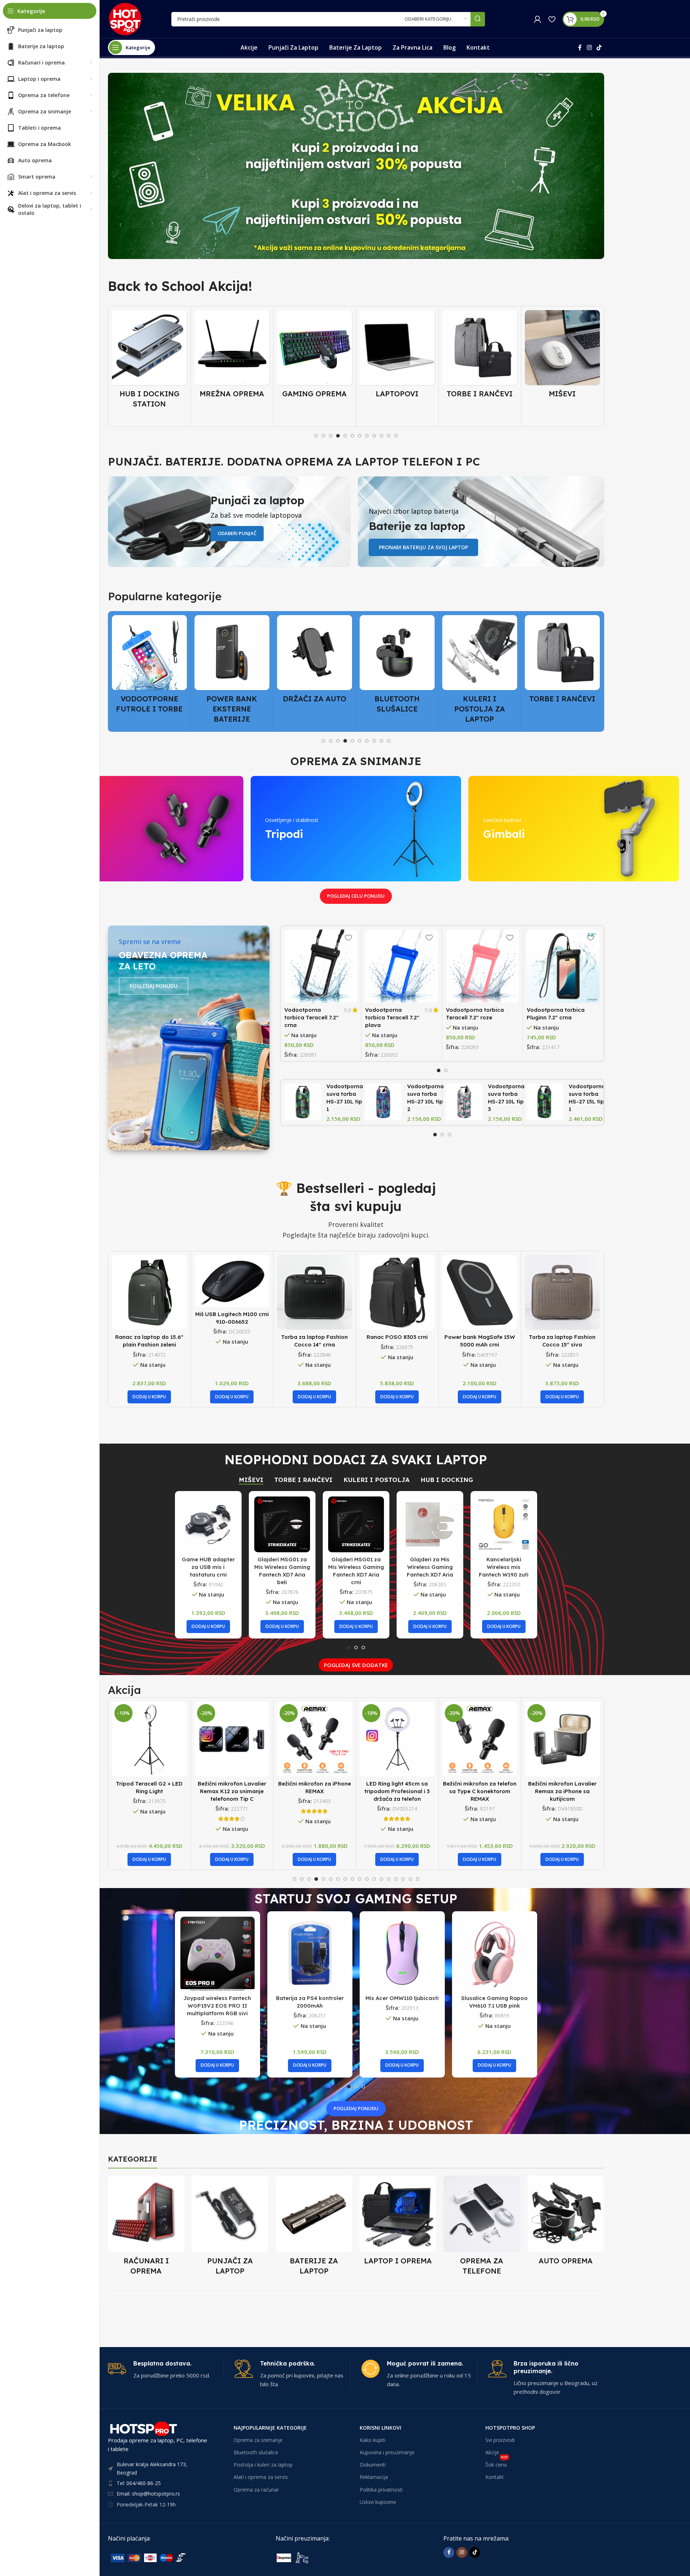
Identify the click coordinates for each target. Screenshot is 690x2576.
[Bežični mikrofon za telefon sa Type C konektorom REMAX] (397, 1739)
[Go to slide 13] (381, 1879)
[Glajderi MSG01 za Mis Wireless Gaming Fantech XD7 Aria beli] (282, 1524)
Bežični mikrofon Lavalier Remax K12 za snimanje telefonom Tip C (149, 1791)
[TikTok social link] (599, 47)
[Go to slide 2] (323, 436)
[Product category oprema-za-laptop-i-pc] (398, 2223)
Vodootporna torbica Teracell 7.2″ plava (392, 1017)
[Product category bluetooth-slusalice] (315, 666)
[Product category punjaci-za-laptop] (230, 2228)
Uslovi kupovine (378, 2502)
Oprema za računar (256, 2490)
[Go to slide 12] (396, 436)
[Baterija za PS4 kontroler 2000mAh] (310, 1954)
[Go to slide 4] (338, 436)
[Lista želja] (552, 19)
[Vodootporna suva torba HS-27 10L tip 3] (464, 1102)
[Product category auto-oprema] (566, 2223)
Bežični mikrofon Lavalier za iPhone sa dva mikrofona (562, 1791)
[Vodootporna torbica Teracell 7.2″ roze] (482, 966)
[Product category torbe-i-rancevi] (397, 356)
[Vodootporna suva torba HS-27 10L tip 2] (383, 1102)
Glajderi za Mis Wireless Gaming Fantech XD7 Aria (430, 1567)
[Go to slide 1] (316, 436)
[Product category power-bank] (149, 671)
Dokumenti (373, 2465)
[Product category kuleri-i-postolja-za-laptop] (397, 671)
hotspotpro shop (510, 2428)
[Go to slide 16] (403, 1879)
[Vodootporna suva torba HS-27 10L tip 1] (303, 1102)
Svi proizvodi (500, 2440)
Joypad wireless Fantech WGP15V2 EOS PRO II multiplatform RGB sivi (217, 2006)
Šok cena (497, 2463)
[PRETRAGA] (478, 19)
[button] (149, 1397)
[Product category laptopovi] (315, 356)
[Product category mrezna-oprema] (149, 356)
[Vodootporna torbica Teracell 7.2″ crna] (321, 966)
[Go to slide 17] (410, 1879)
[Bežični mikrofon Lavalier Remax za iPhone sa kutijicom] (480, 1739)
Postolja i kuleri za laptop (263, 2465)
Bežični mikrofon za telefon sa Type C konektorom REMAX (397, 1791)
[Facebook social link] (580, 47)
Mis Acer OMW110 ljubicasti (402, 1998)
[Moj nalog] (538, 19)
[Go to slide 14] (389, 1879)
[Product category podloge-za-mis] (562, 356)
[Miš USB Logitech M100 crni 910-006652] (232, 1281)
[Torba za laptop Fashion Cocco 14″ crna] (315, 1292)
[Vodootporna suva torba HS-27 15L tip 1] (545, 1102)
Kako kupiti (373, 2440)
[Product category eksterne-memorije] (562, 666)
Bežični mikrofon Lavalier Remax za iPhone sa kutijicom (480, 1791)
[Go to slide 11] (389, 436)
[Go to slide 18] (418, 1879)
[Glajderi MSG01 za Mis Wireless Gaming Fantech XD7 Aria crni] (356, 1524)
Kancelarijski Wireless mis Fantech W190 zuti (504, 1567)
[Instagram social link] (589, 47)
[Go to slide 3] (331, 436)
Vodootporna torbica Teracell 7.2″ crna (311, 1017)
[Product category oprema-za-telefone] (482, 2228)
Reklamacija (374, 2477)
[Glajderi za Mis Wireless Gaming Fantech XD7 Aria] (430, 1524)
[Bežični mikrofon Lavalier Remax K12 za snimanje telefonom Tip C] (149, 1739)
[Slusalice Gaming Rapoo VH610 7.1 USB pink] (495, 1954)
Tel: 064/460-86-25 (139, 2483)
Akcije (492, 2452)
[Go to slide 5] (345, 436)
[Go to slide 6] (352, 436)
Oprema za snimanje (258, 2440)
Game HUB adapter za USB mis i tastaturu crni (208, 1567)
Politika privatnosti (381, 2490)
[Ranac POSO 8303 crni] (397, 1292)
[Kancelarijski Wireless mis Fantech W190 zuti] (504, 1524)
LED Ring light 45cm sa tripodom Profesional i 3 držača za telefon (314, 1791)
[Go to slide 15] (396, 1879)
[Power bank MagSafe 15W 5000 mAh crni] (480, 1292)
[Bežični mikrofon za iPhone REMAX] (232, 1739)
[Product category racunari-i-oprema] (146, 2228)
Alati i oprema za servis (261, 2477)
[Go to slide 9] (374, 436)
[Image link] (162, 2557)
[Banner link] (356, 166)
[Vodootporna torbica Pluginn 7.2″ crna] (563, 966)
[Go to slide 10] (381, 436)
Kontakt (495, 2477)
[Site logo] (125, 18)
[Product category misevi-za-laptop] (480, 356)
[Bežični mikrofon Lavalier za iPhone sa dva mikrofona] (562, 1739)
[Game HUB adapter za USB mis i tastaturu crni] (208, 1524)
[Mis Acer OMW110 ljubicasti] (402, 1954)
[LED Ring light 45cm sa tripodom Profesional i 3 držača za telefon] (315, 1739)
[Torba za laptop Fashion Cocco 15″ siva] (562, 1292)
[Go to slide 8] (367, 436)
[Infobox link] (166, 2370)
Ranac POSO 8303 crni (397, 1337)
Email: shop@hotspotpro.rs (148, 2494)
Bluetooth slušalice (256, 2452)
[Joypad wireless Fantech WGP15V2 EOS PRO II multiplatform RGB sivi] (218, 1954)
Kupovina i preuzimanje (387, 2452)
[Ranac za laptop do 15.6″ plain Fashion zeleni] (149, 1292)
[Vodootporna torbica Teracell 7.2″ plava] (402, 966)
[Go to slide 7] (360, 436)
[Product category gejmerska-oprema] (232, 356)
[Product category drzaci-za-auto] (232, 661)
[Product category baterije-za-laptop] (314, 2228)
